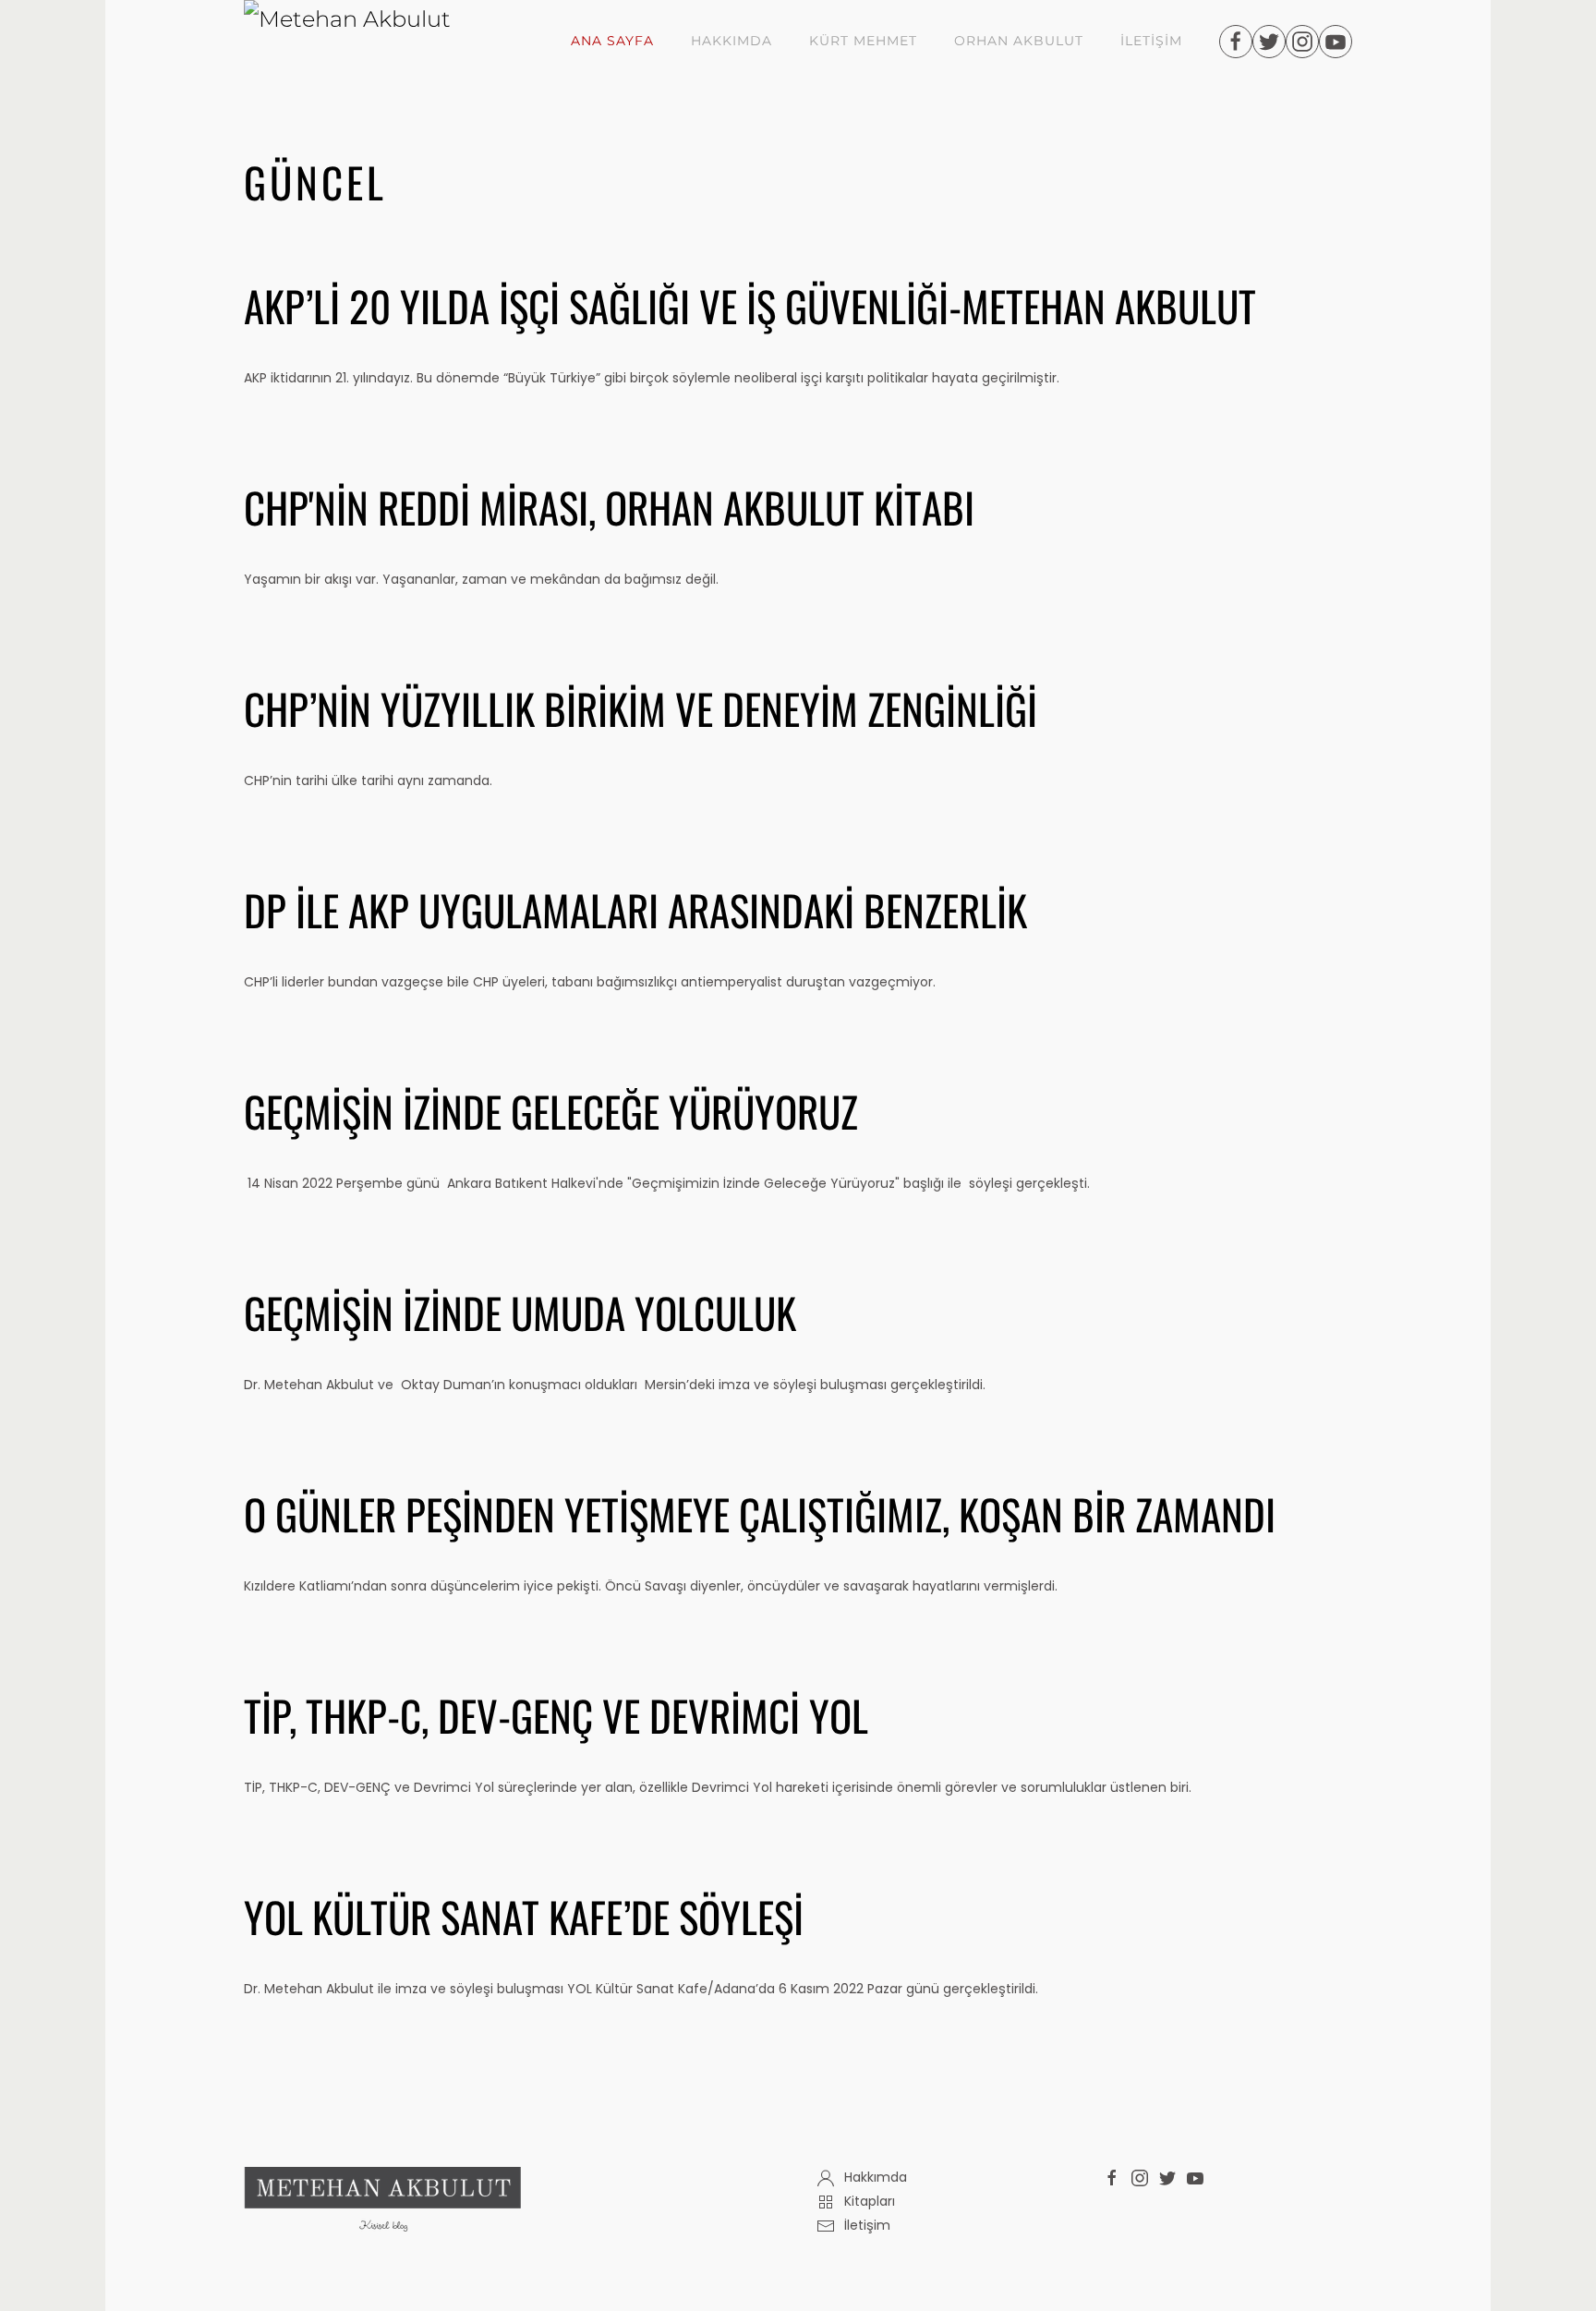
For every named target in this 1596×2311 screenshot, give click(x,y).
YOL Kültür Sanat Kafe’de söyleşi (524, 1916)
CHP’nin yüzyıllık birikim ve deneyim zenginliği (641, 708)
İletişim (1151, 41)
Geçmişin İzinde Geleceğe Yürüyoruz (551, 1111)
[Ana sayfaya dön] (374, 42)
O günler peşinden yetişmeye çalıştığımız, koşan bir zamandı (760, 1513)
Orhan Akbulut (1019, 41)
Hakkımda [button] (731, 41)
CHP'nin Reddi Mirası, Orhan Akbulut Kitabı (609, 507)
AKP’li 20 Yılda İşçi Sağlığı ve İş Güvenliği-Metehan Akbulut (750, 305)
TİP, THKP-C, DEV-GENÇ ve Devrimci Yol (556, 1715)
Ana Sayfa (612, 41)
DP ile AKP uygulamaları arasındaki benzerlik (635, 909)
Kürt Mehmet (863, 41)
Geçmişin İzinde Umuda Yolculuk (520, 1312)
